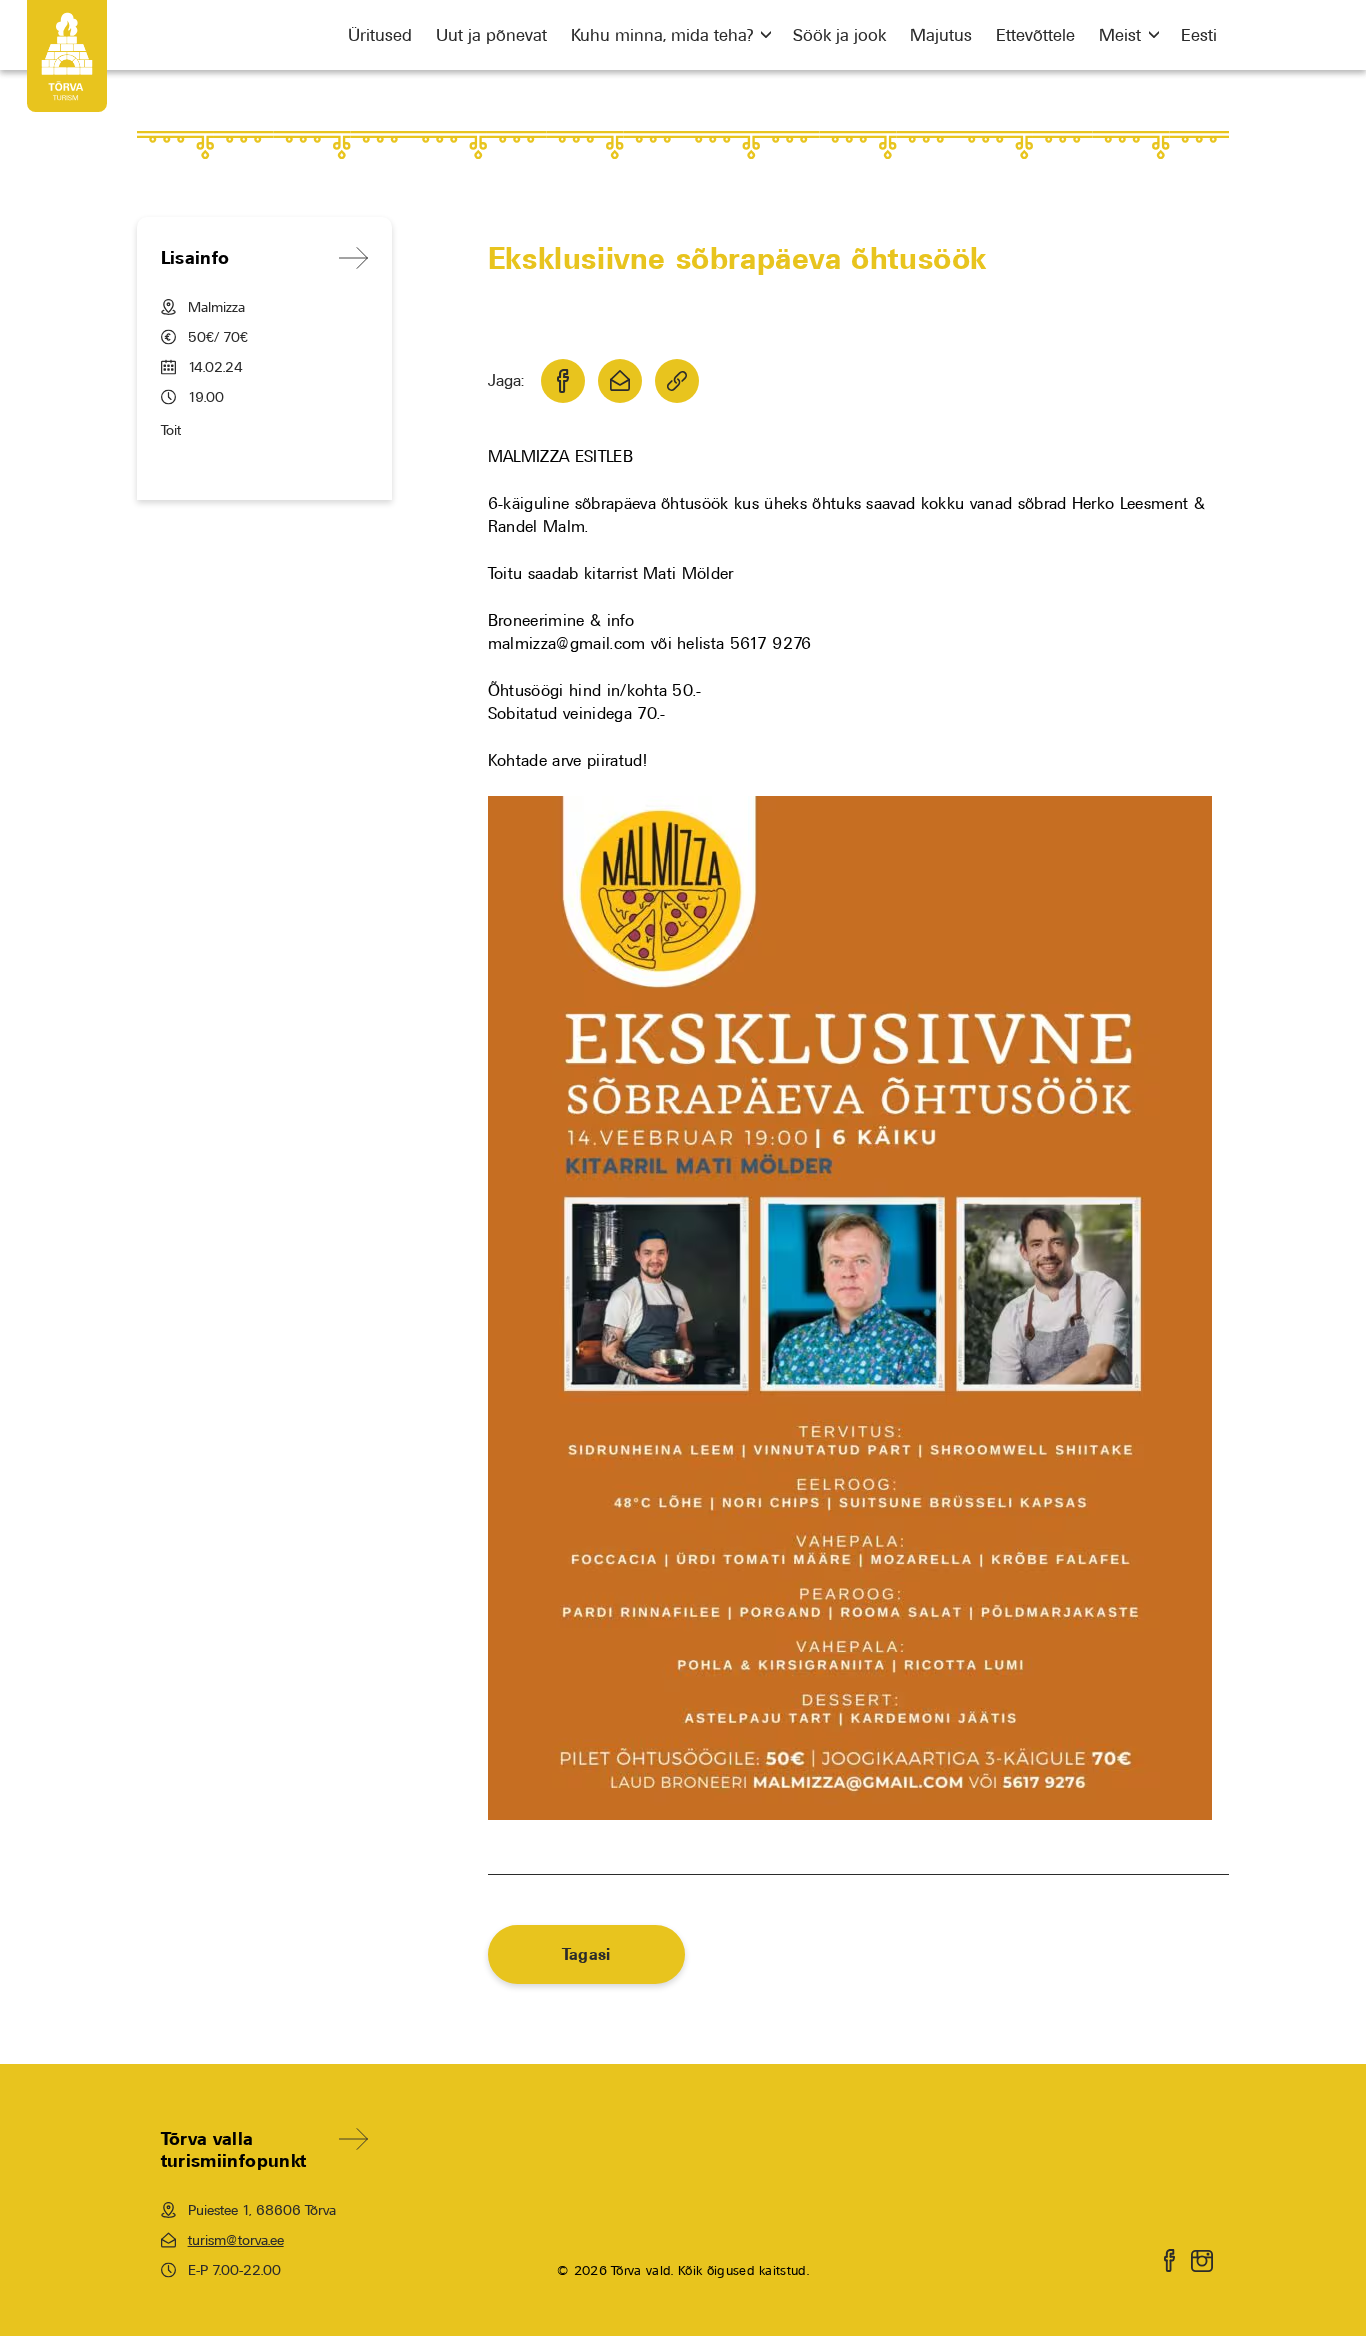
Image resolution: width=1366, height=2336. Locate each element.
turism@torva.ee (236, 2240)
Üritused (380, 35)
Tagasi (586, 1954)
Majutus (941, 35)
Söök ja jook (839, 35)
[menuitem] (1199, 35)
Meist (1120, 35)
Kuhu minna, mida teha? (662, 35)
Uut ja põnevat (491, 35)
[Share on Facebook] (563, 381)
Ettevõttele (1035, 35)
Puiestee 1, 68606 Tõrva (262, 2210)
